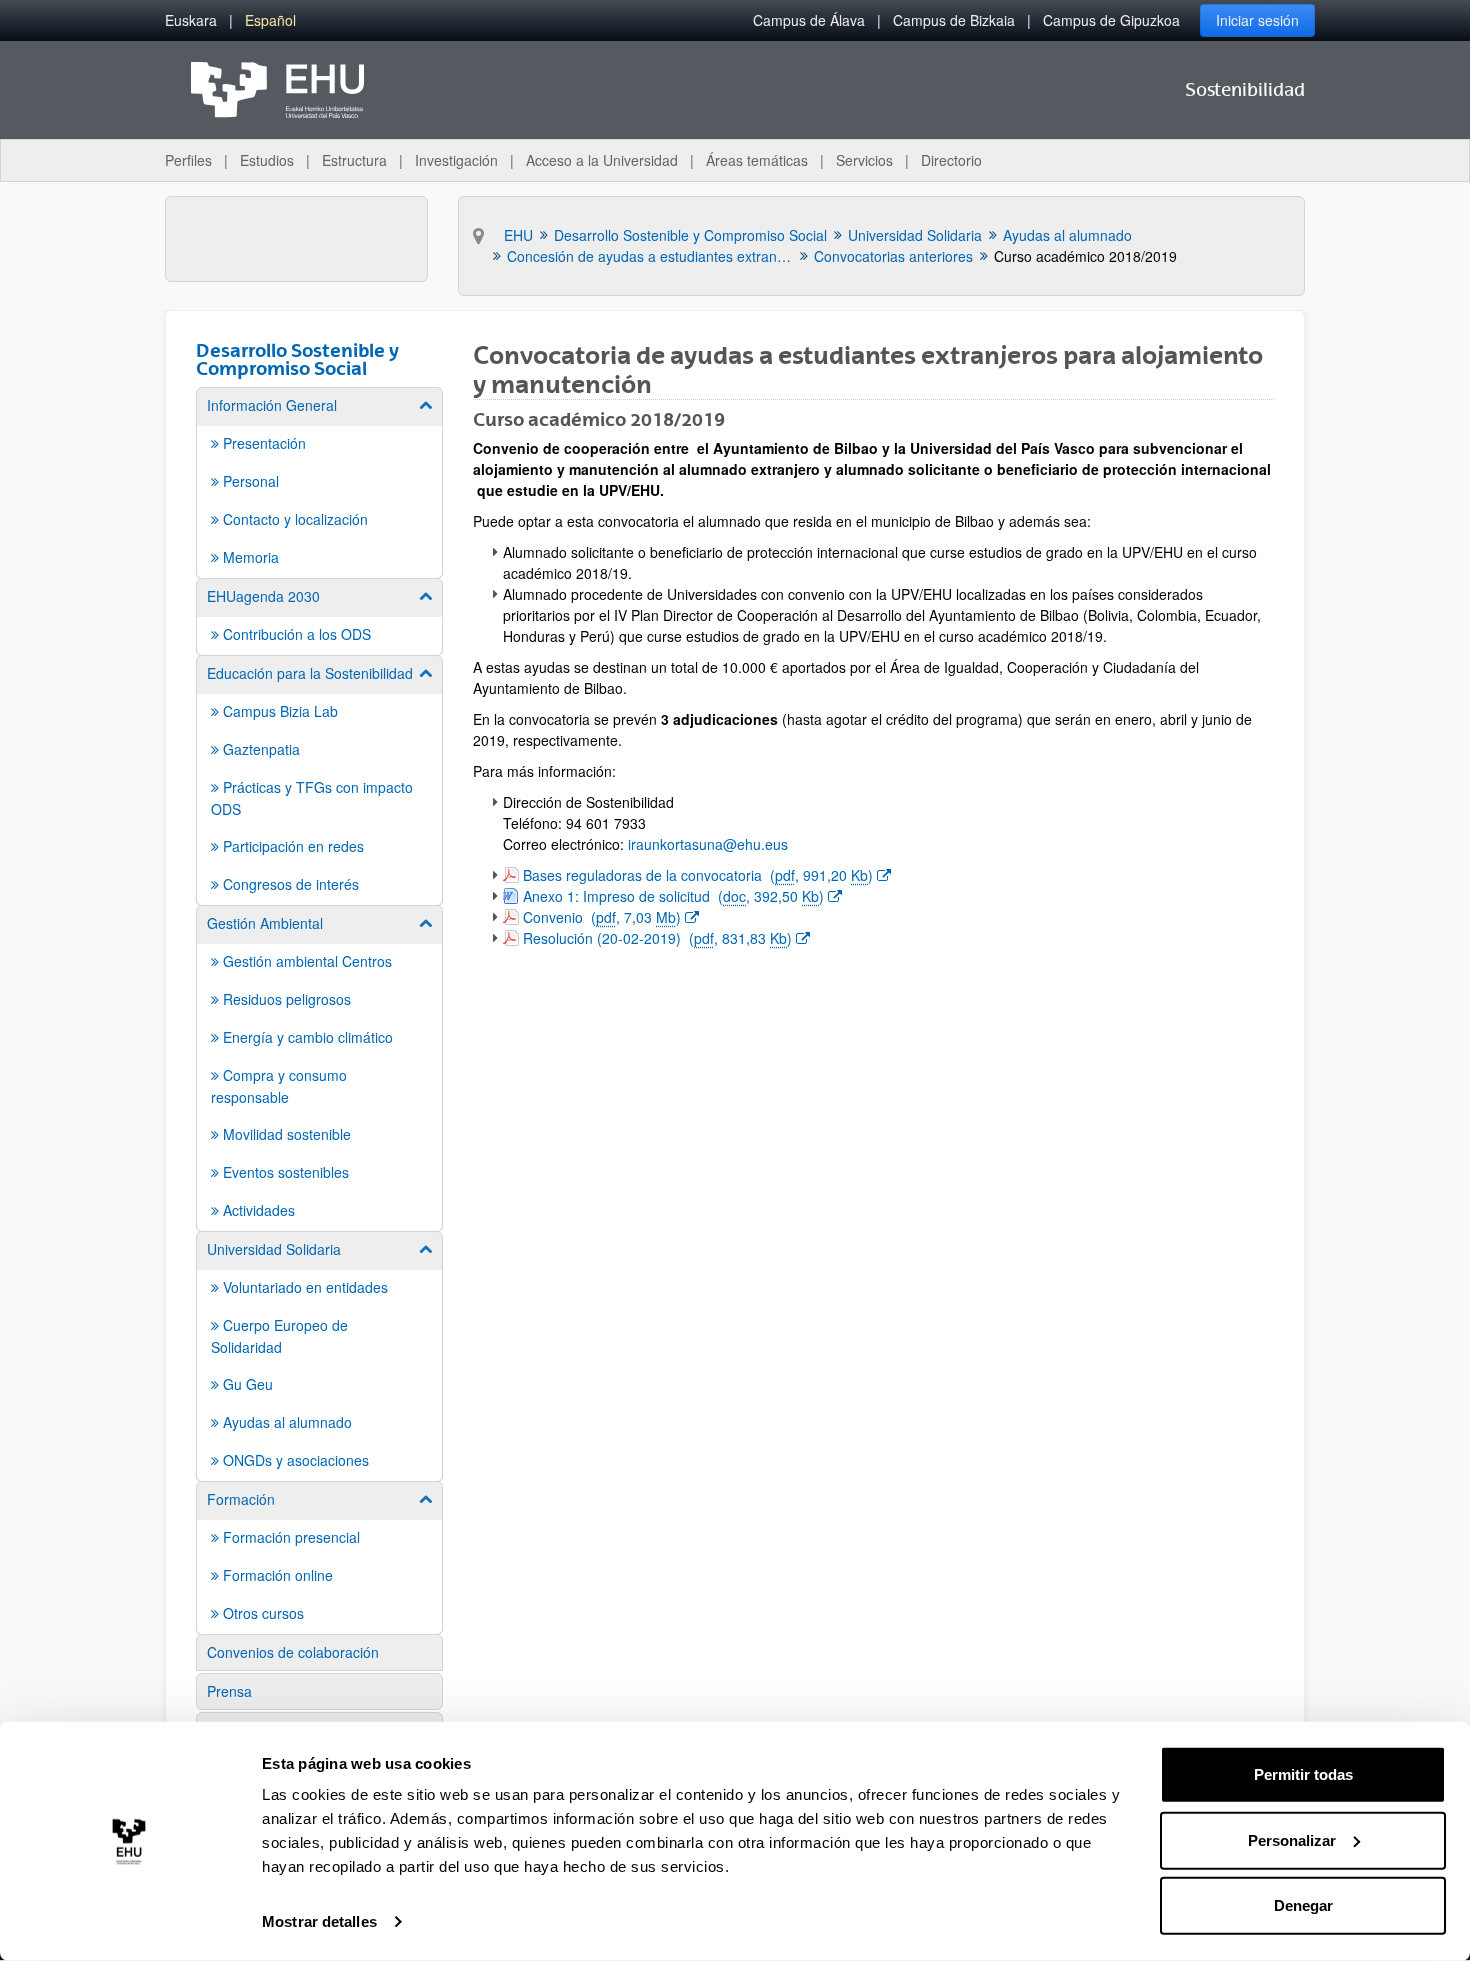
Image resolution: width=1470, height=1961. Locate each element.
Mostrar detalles (319, 1921)
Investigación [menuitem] (456, 160)
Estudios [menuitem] (267, 160)
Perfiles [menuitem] (188, 160)
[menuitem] (191, 20)
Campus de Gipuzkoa (1111, 20)
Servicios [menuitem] (864, 160)
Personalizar (1292, 1839)
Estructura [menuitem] (354, 160)
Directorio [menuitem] (951, 160)
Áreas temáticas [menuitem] (757, 160)
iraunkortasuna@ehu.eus (708, 844)
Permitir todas (1303, 1774)
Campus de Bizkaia (954, 20)
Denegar (1303, 1905)
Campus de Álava (809, 20)
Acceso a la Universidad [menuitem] (602, 160)
